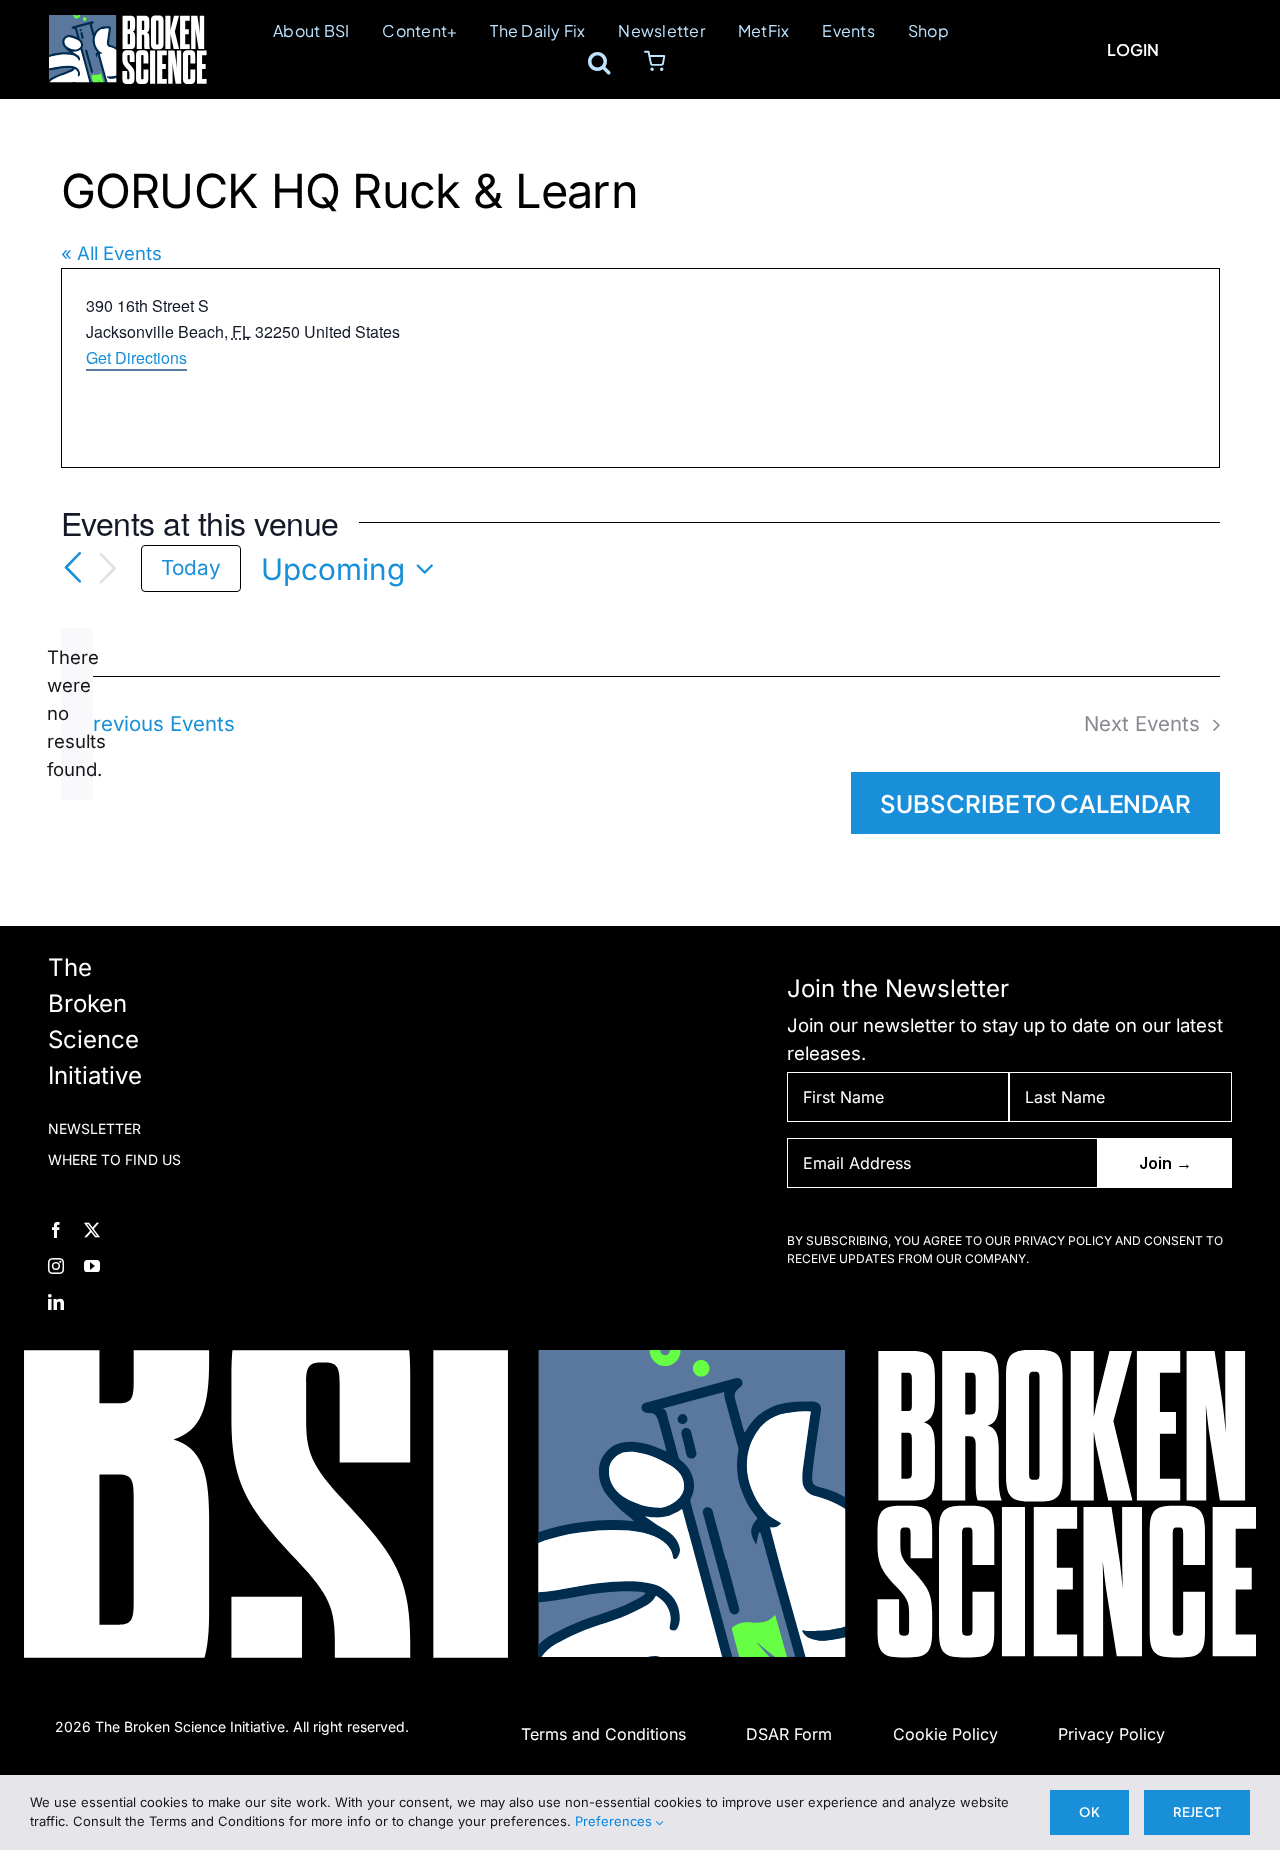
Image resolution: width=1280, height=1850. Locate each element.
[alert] (77, 713)
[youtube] (92, 1266)
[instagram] (56, 1266)
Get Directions (136, 357)
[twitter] (92, 1230)
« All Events (111, 253)
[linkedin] (56, 1302)
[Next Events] (108, 569)
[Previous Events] (73, 568)
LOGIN (1133, 49)
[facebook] (56, 1230)
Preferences (615, 1821)
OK (1089, 1812)
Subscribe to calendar (1035, 803)
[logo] (128, 24)
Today (191, 567)
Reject (1197, 1812)
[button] (599, 62)
